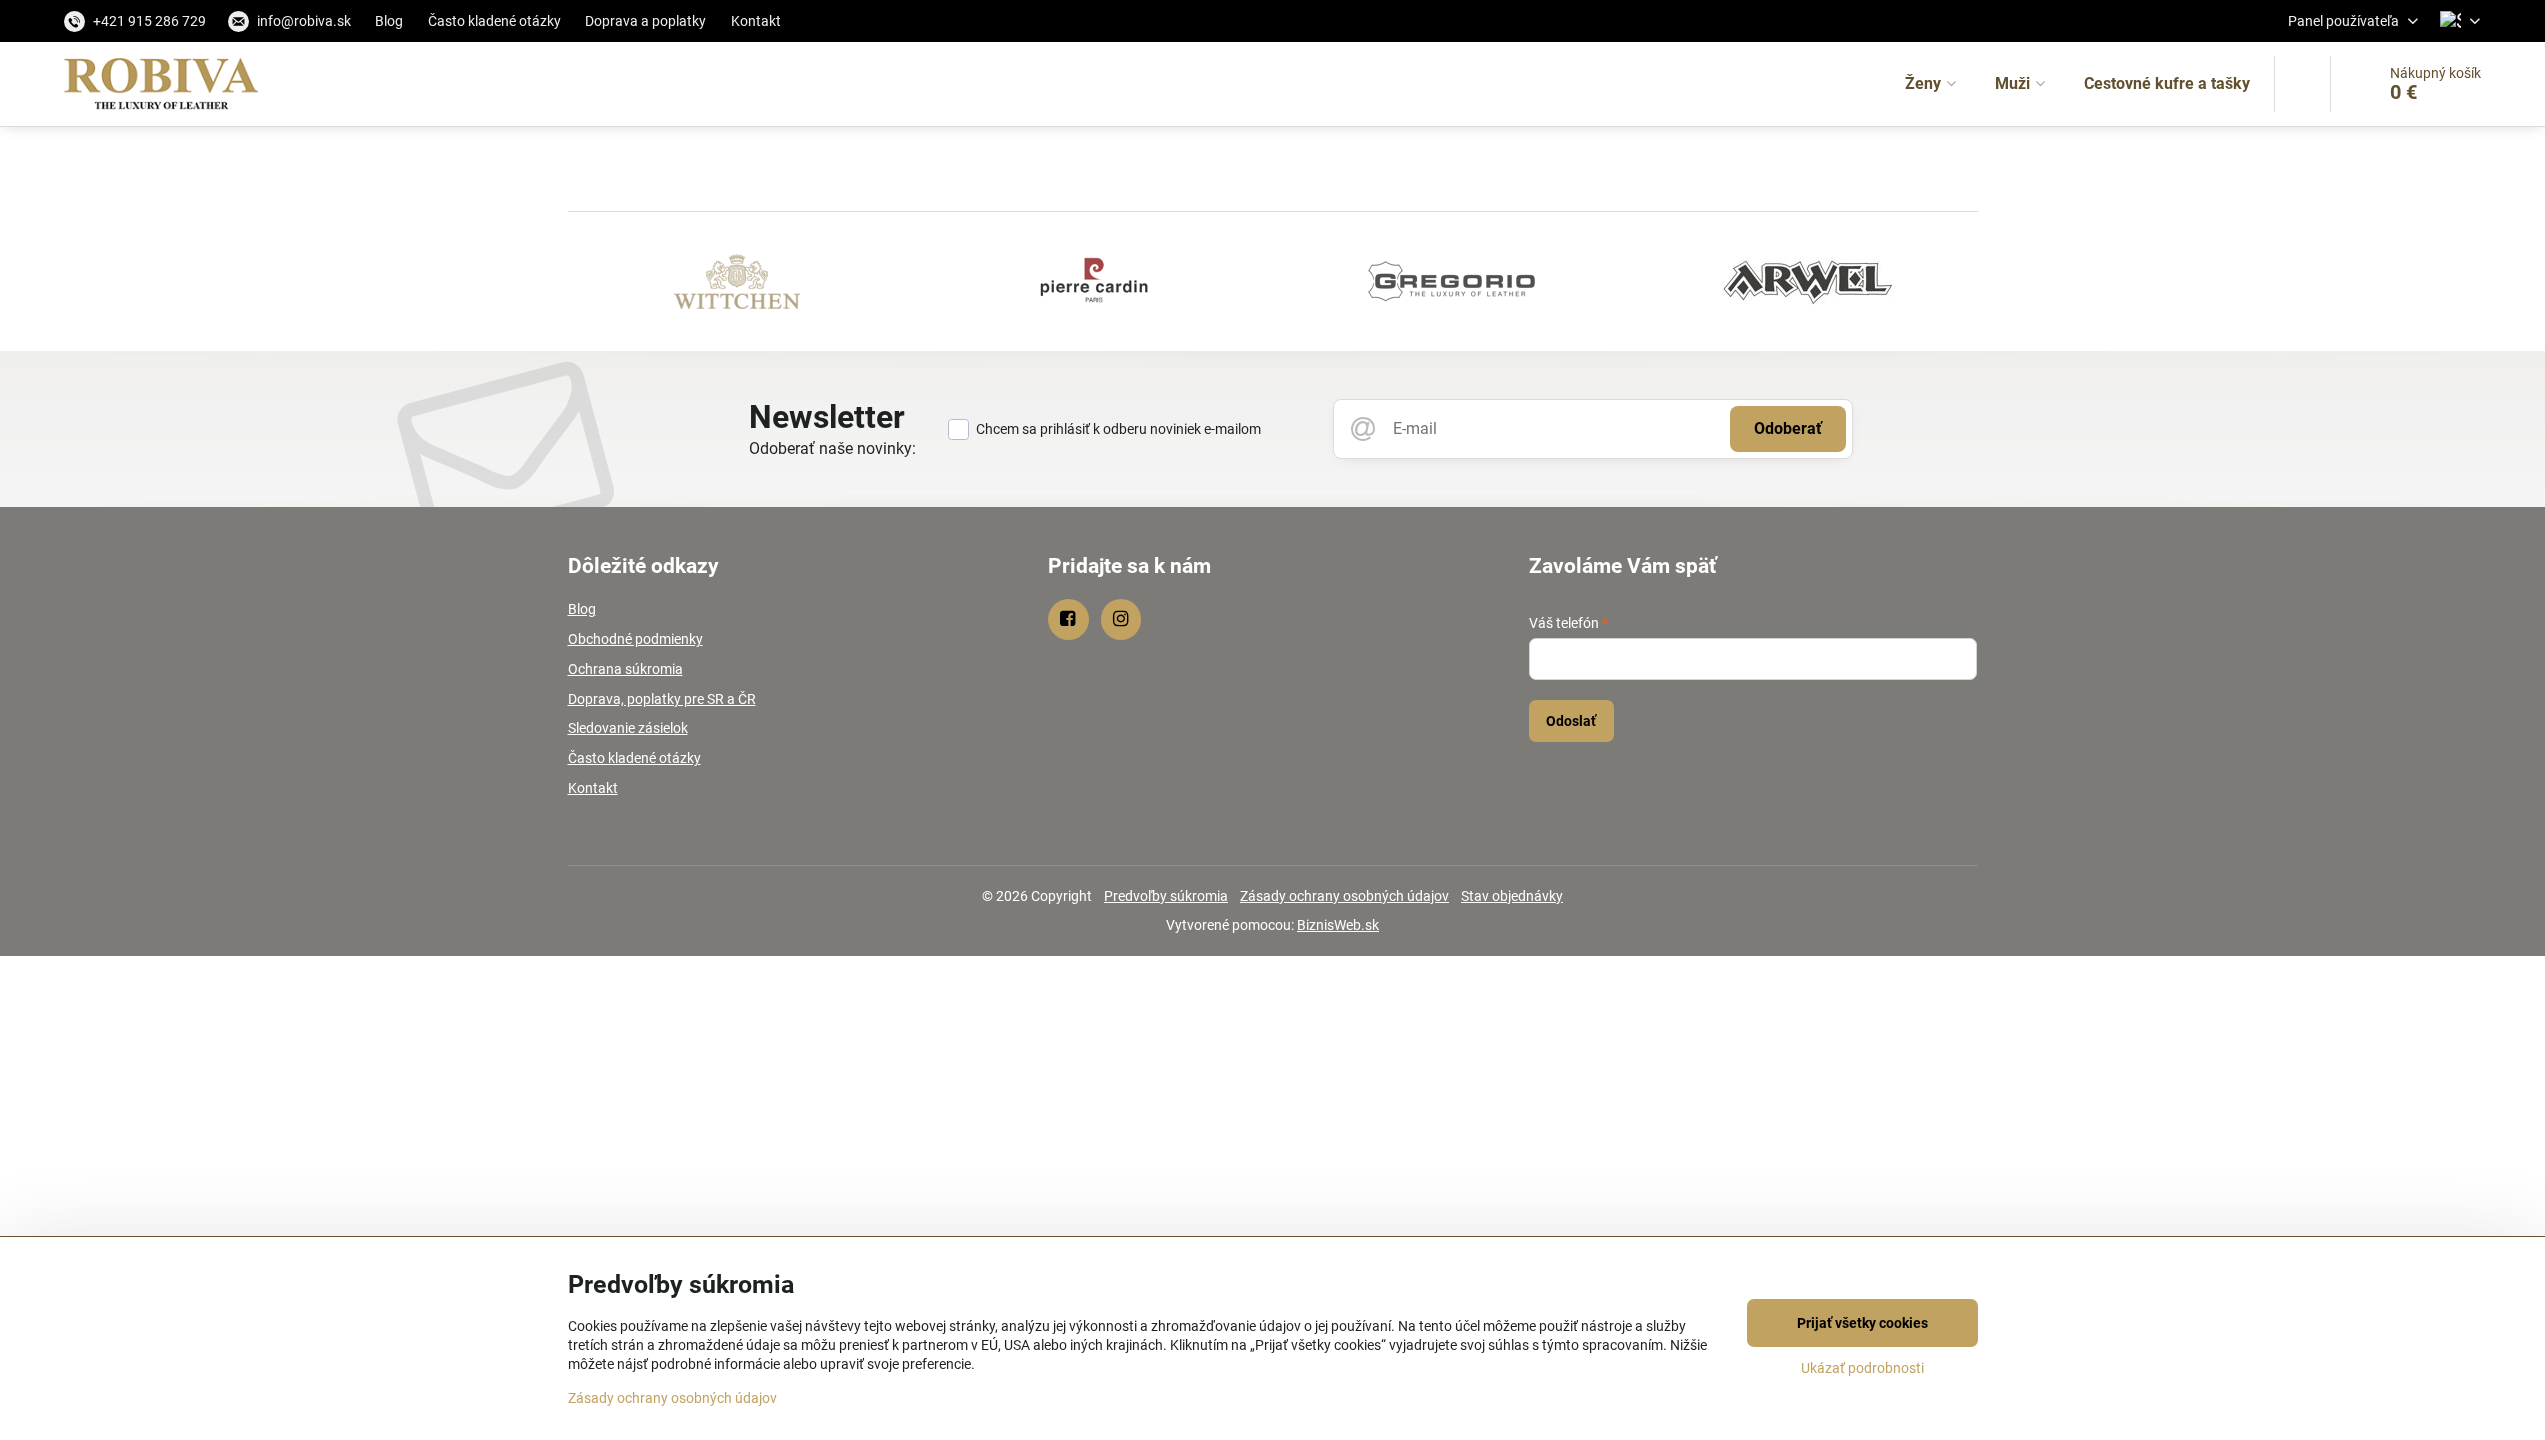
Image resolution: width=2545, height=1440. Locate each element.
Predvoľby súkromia (1166, 896)
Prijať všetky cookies (1862, 1323)
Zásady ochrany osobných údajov (1344, 896)
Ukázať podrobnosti (1862, 1368)
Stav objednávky (1512, 896)
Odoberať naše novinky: (832, 448)
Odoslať (1571, 721)
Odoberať (1788, 428)
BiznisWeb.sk (1338, 925)
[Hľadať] (2302, 84)
